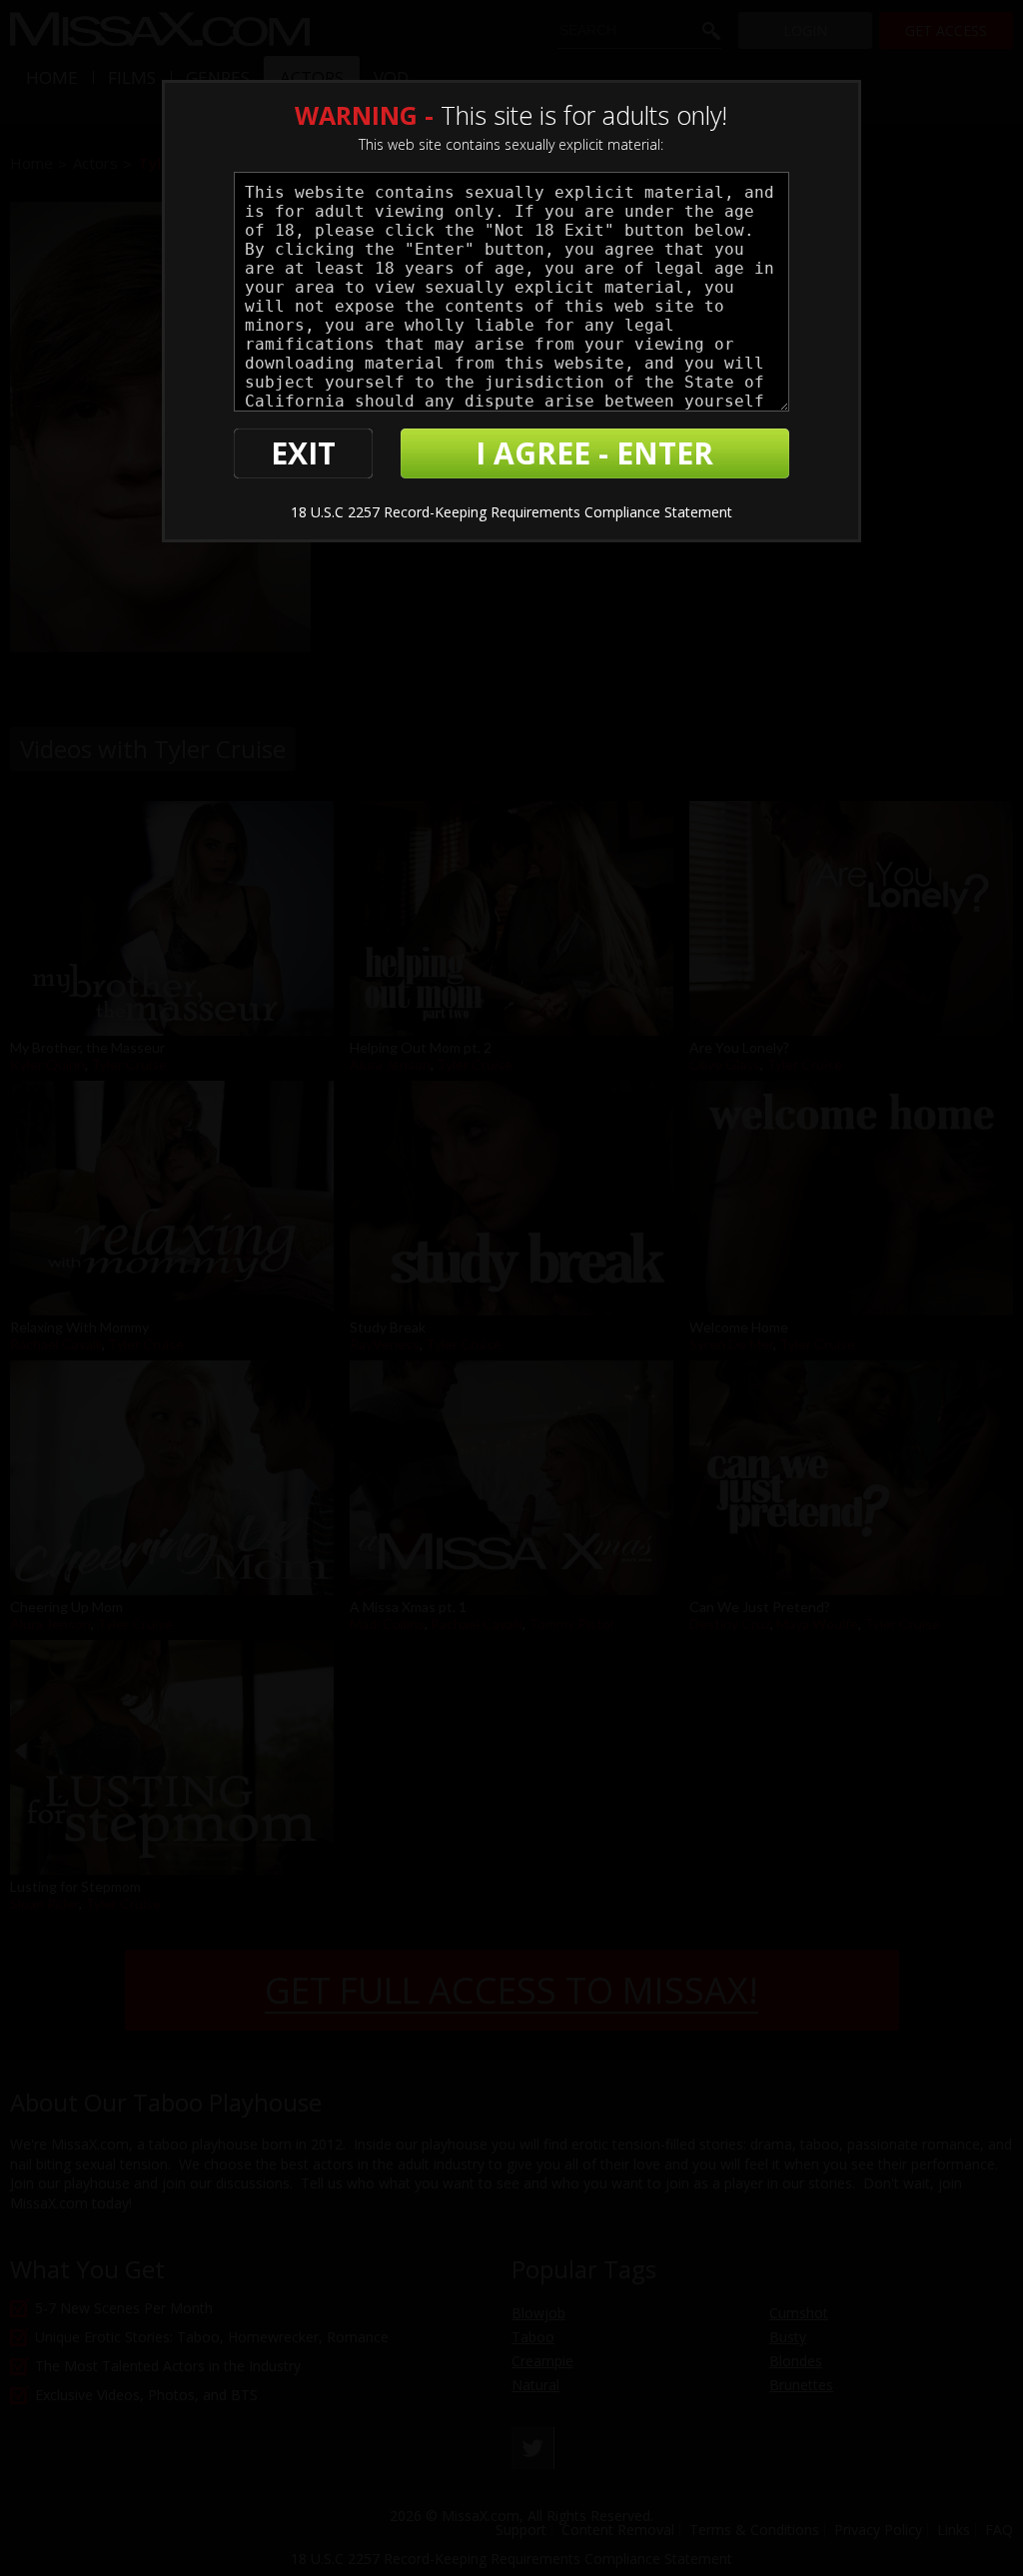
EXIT (303, 453)
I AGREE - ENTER (594, 453)
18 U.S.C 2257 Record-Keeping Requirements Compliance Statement (511, 512)
